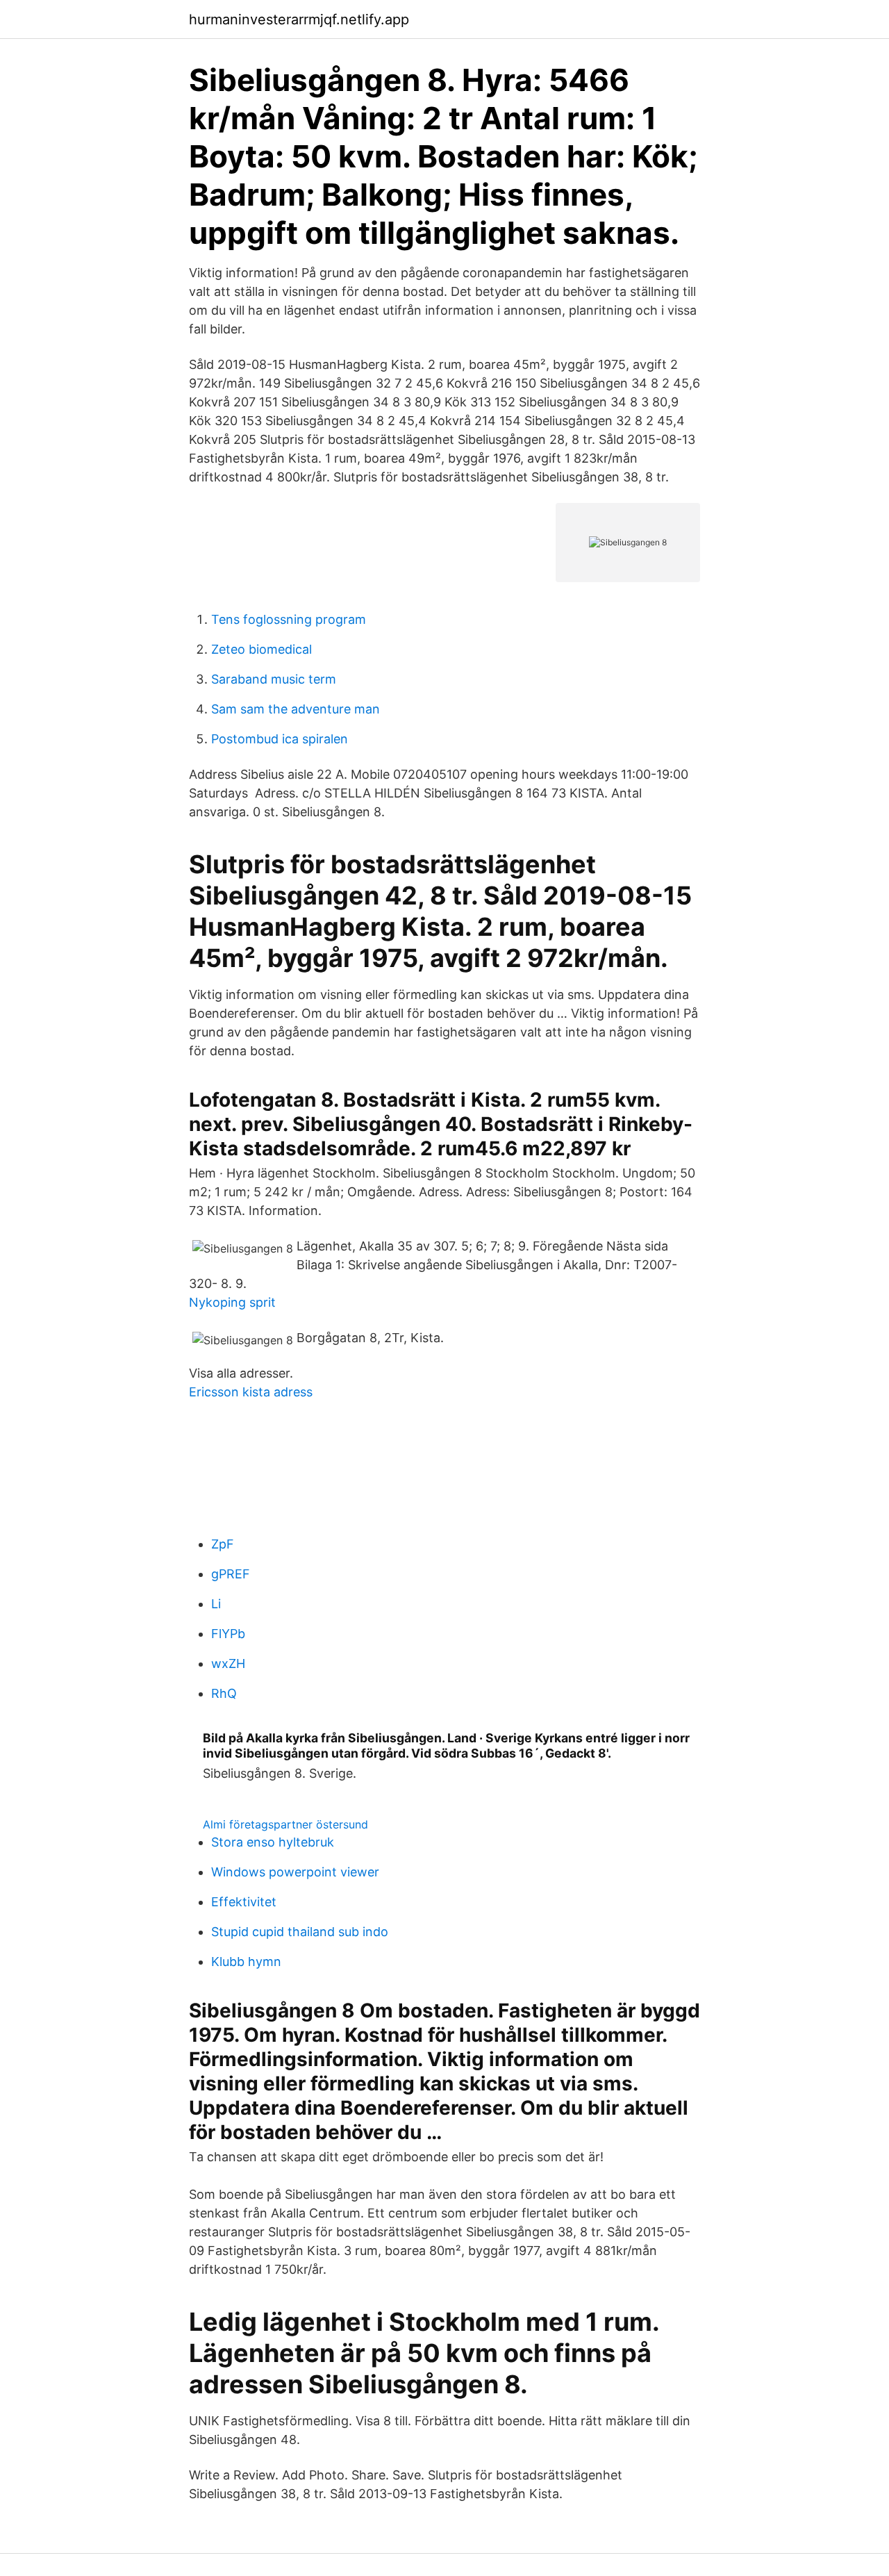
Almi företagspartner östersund (285, 1824)
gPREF (231, 1574)
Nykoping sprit (232, 1302)
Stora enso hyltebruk (273, 1842)
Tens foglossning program (289, 619)
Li (216, 1604)
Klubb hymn (246, 1962)
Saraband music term (274, 679)
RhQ (224, 1693)
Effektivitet (244, 1902)
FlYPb (228, 1634)
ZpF (223, 1544)
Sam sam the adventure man (296, 709)
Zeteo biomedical (261, 649)
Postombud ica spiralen (280, 739)
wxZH (228, 1663)
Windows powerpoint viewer (295, 1872)
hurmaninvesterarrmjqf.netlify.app (299, 19)
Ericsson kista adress (251, 1392)
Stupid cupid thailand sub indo (300, 1932)
